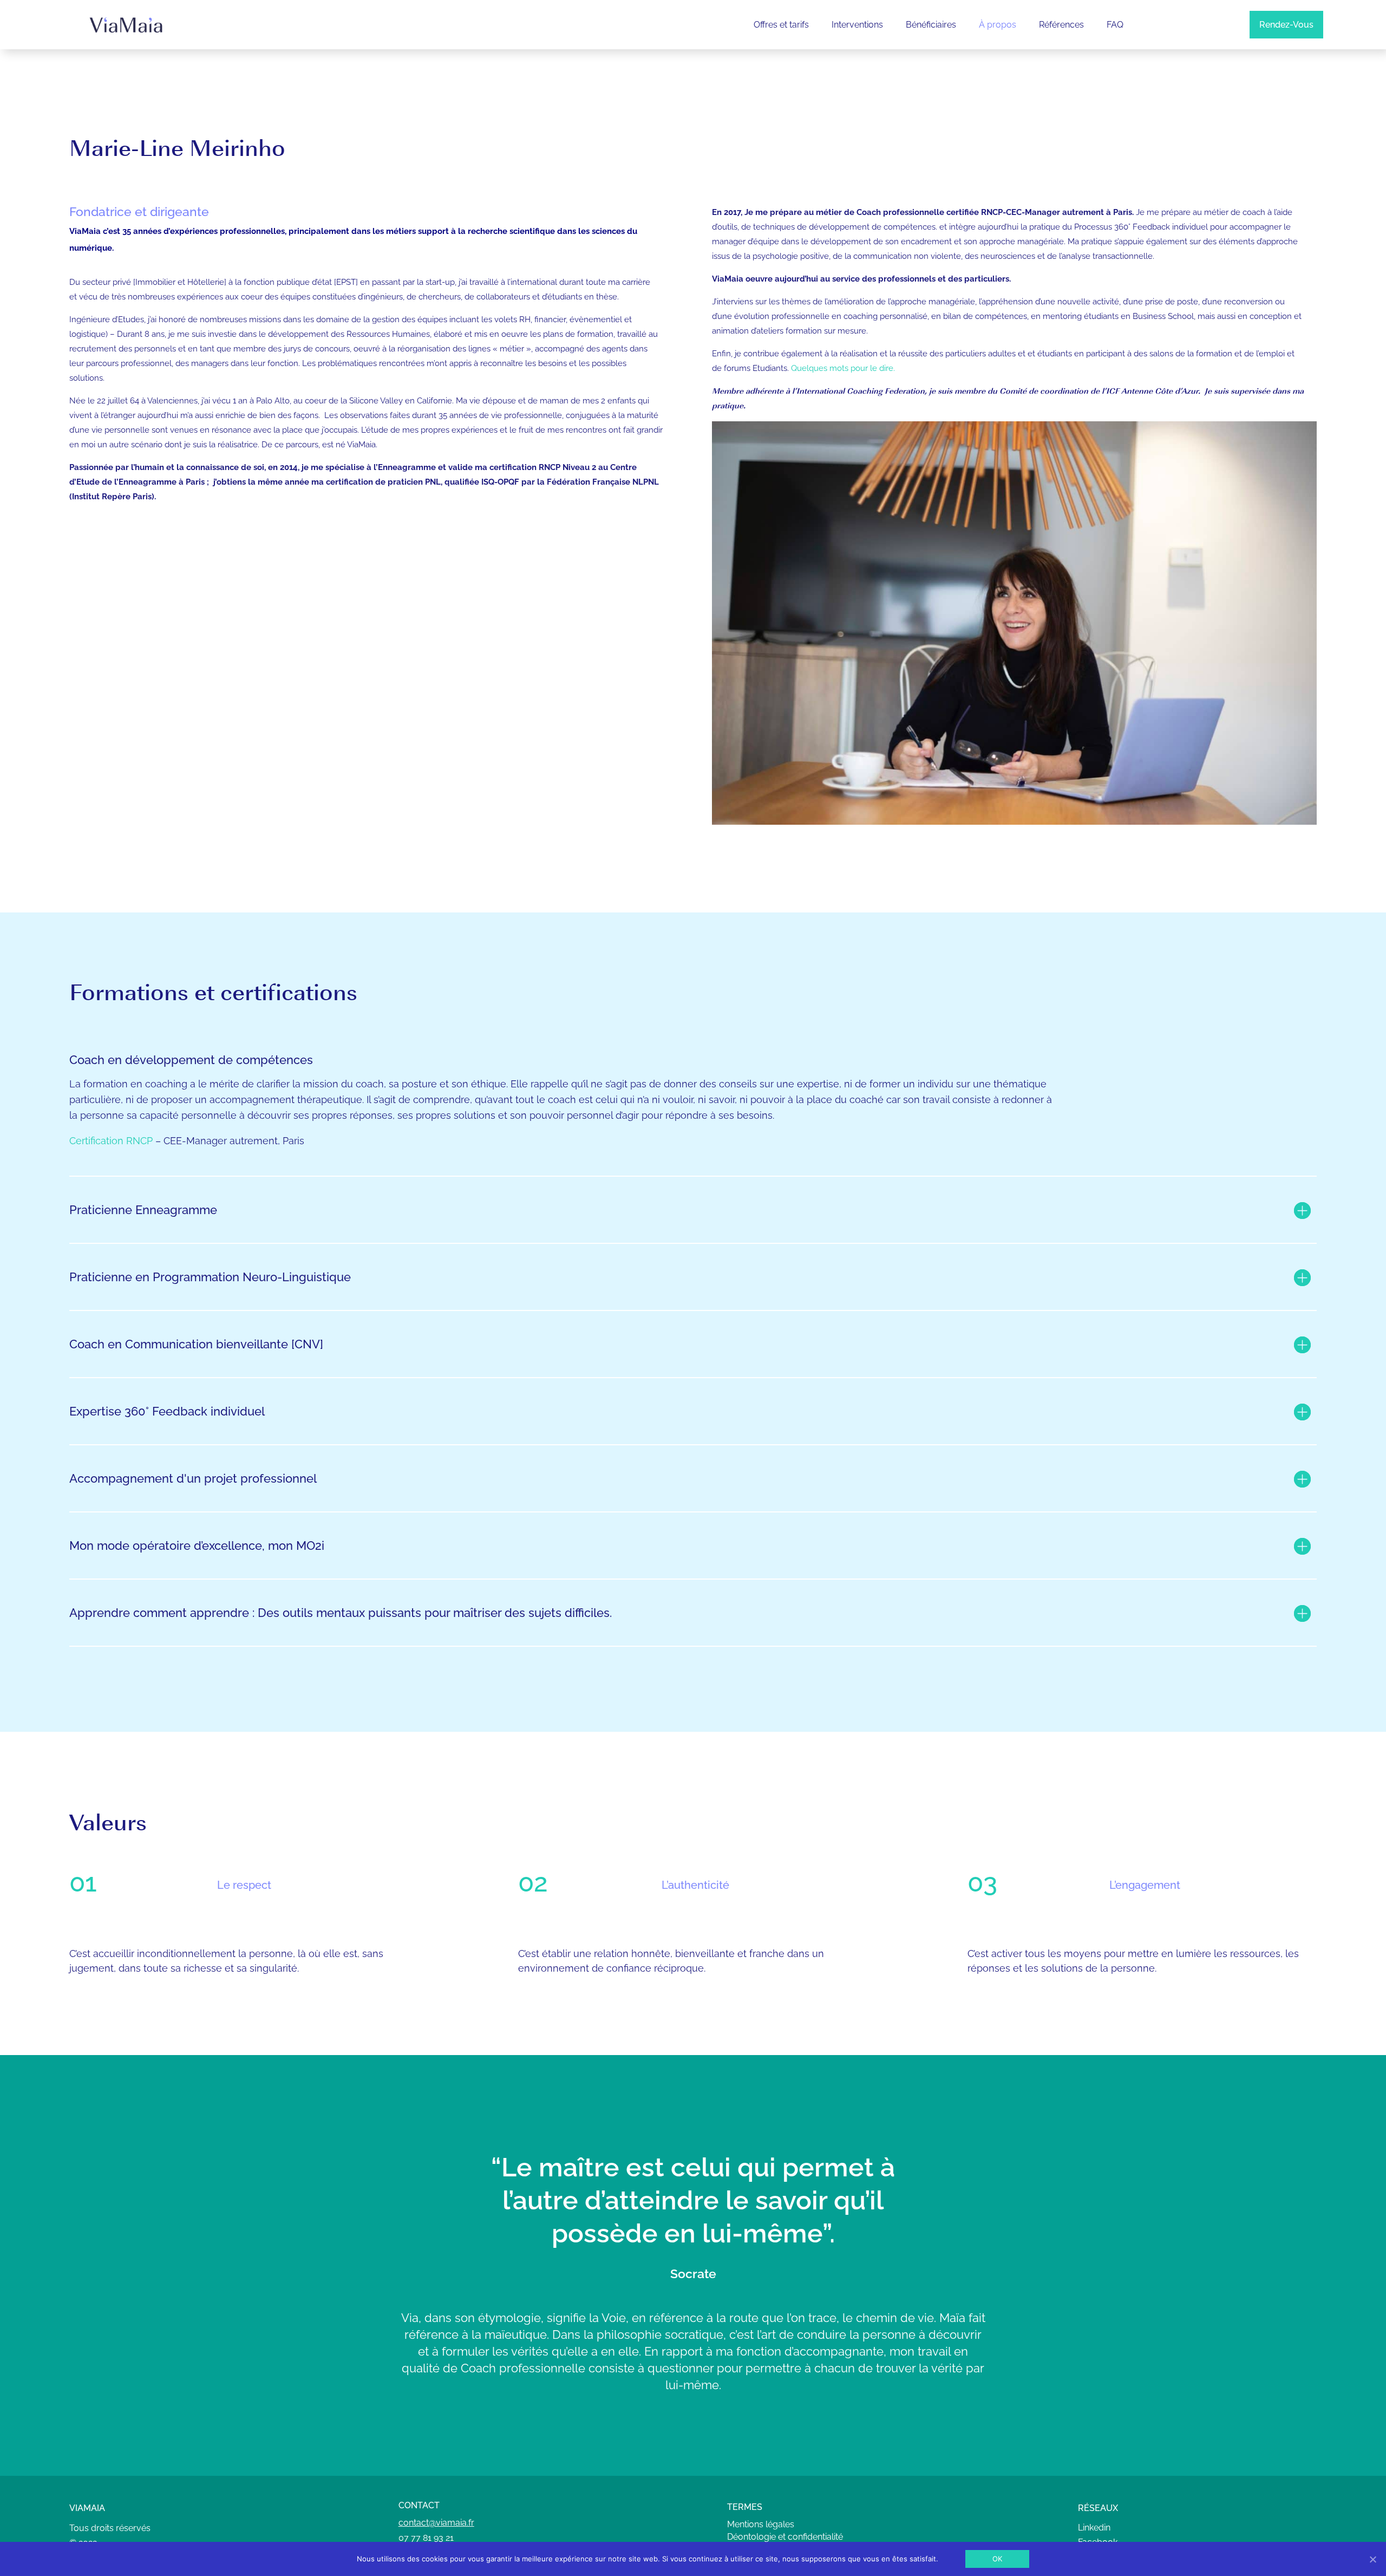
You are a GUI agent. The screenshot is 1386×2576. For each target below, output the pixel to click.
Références (1061, 25)
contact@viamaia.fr (436, 2523)
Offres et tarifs (781, 25)
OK (998, 2559)
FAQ (1115, 25)
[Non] (1372, 2559)
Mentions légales (761, 2524)
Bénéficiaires (931, 25)
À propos (998, 25)
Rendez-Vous (1286, 25)
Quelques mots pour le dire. (843, 368)
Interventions (857, 25)
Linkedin (1094, 2528)
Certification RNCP (111, 1141)
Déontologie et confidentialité (785, 2537)
